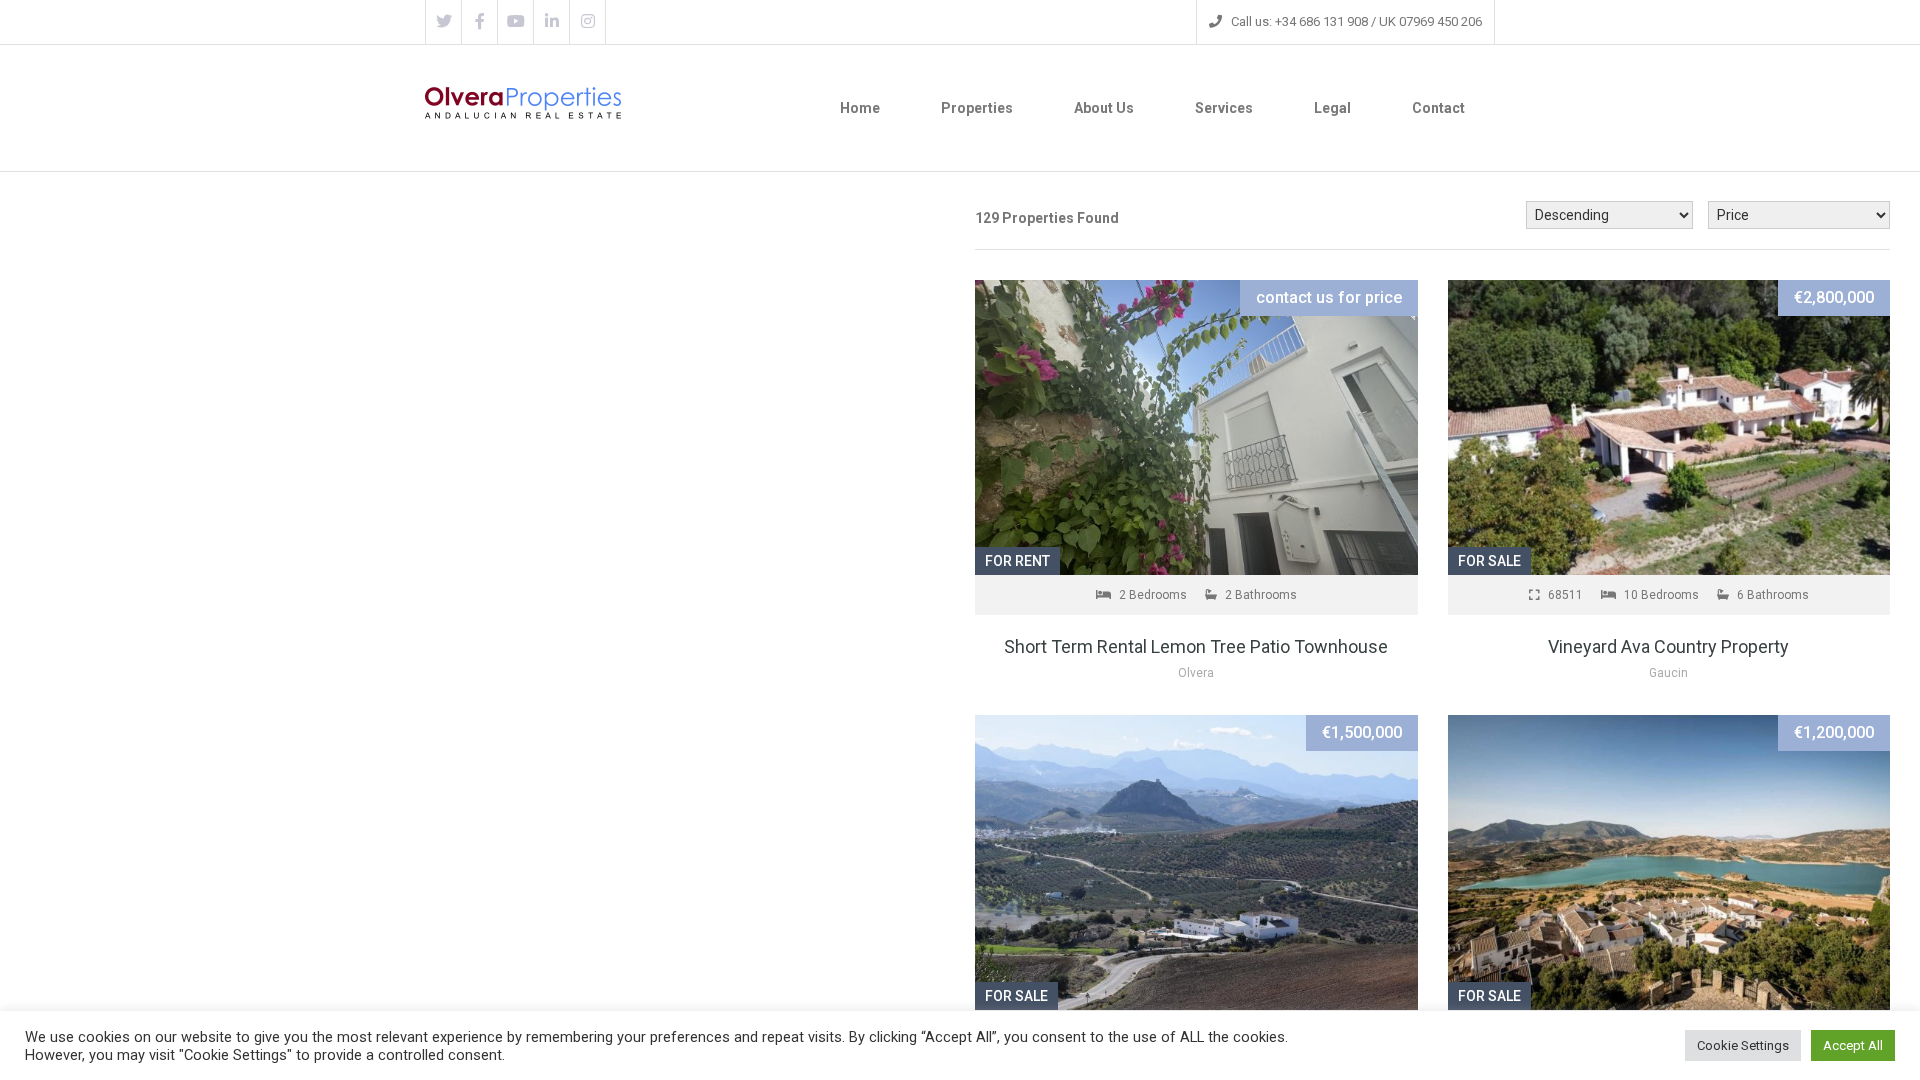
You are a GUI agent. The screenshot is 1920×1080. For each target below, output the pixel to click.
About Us (1104, 108)
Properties (977, 108)
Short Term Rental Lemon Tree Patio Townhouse (1196, 646)
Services (1224, 108)
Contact (1438, 108)
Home (860, 108)
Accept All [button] (1853, 1045)
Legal (1332, 108)
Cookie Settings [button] (1743, 1045)
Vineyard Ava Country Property (1668, 646)
